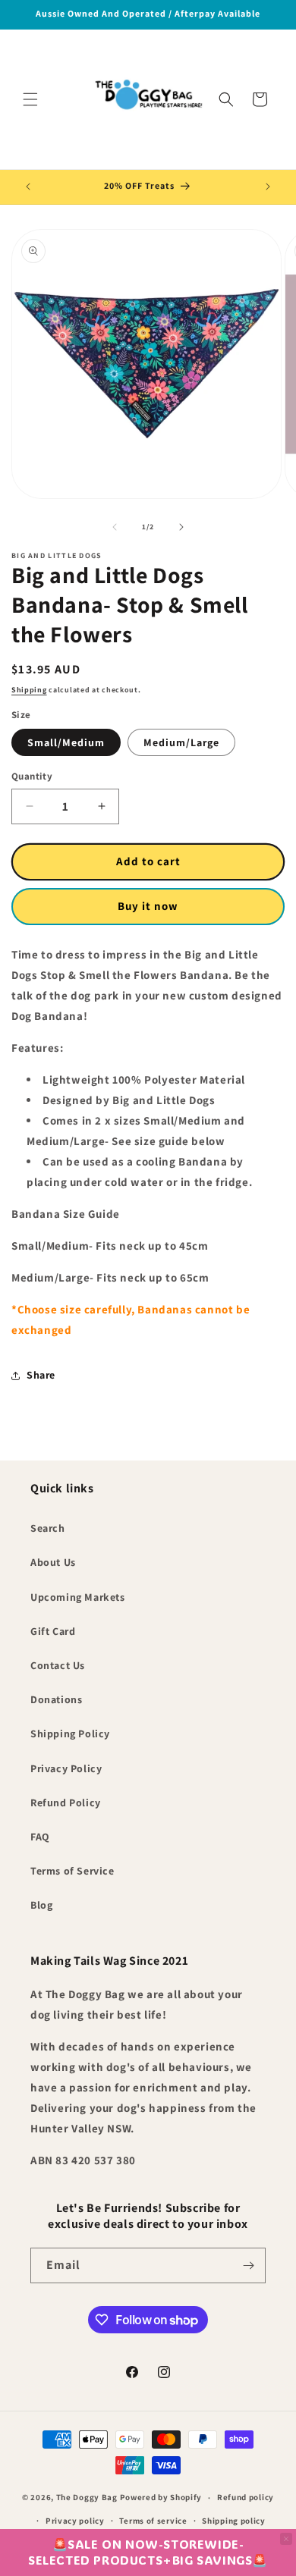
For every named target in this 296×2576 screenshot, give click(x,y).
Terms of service (153, 2521)
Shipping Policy (70, 1734)
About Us (53, 1562)
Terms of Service (72, 1871)
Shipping (29, 690)
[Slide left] (115, 527)
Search (48, 1528)
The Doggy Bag (88, 2497)
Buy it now (148, 906)
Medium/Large (181, 742)
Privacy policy (75, 2521)
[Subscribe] (248, 2265)
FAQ (40, 1837)
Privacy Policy (66, 1768)
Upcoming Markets (78, 1597)
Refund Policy (66, 1803)
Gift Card (53, 1631)
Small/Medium (66, 742)
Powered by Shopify (161, 2497)
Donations (56, 1699)
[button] (30, 99)
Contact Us (58, 1665)
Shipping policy (234, 2521)
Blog (41, 1905)
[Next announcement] (268, 187)
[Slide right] (181, 527)
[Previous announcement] (28, 187)
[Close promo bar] (286, 2539)
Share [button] (41, 1375)
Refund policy (246, 2497)
